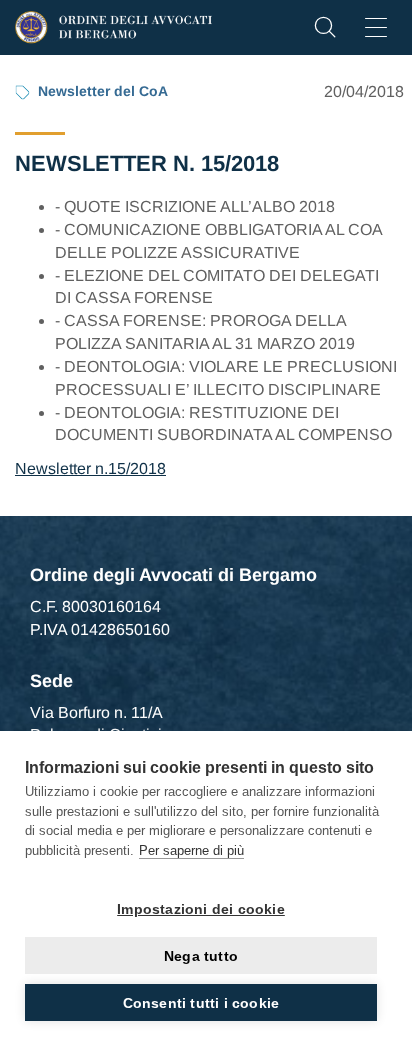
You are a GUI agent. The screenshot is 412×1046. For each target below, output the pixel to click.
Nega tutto (201, 956)
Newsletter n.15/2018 (90, 468)
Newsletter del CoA (103, 91)
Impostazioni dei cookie (201, 909)
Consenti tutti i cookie (201, 1003)
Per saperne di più (191, 850)
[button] (325, 32)
